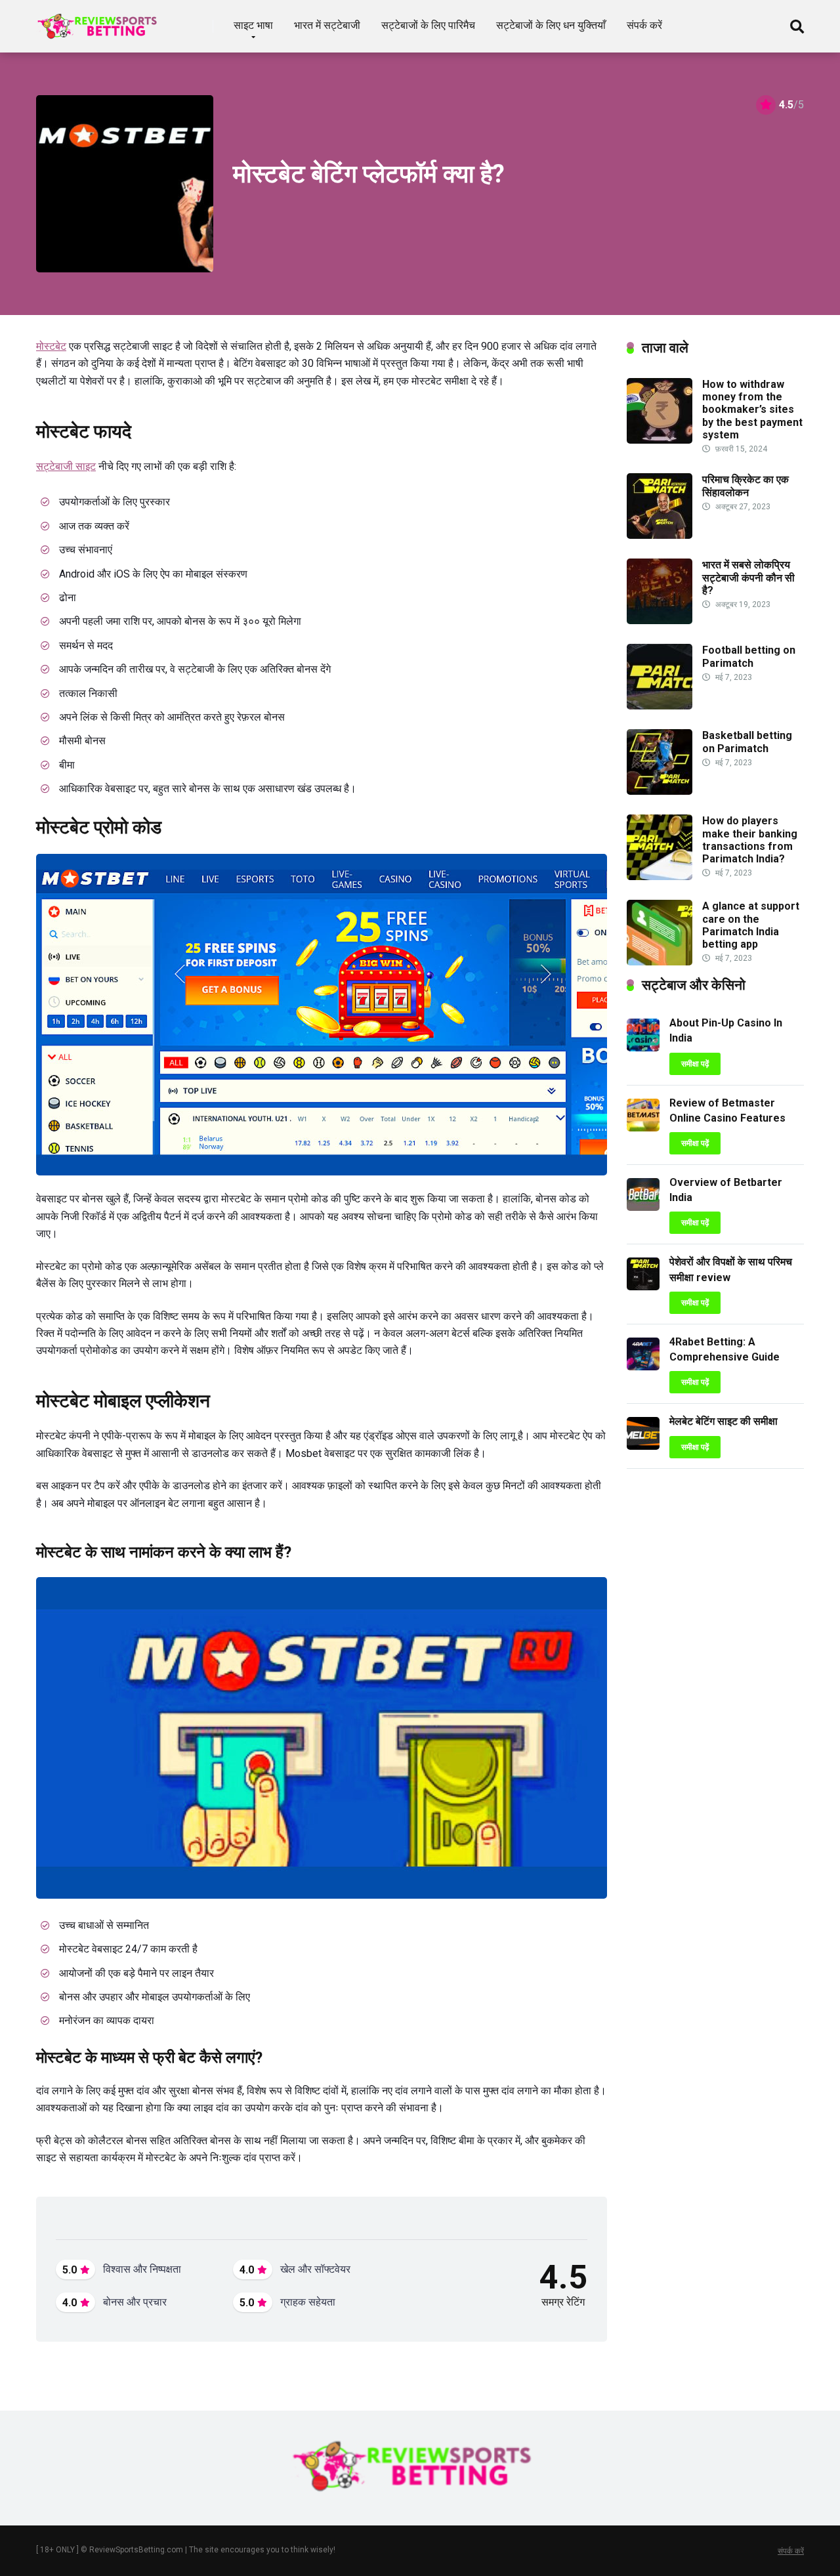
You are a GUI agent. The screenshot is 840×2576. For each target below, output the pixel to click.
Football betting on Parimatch (749, 656)
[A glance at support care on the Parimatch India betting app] (660, 962)
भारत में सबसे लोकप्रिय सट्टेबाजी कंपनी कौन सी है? (748, 577)
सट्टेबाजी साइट (66, 466)
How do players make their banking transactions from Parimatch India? (750, 840)
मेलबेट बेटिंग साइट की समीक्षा (724, 1421)
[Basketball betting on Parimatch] (660, 791)
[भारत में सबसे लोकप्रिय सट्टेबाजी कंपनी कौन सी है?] (660, 621)
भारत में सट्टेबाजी (327, 25)
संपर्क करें (644, 25)
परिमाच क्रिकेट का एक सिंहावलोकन (745, 486)
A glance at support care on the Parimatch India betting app (751, 925)
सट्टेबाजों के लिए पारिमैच (428, 25)
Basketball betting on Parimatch (747, 742)
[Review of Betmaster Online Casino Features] (643, 1128)
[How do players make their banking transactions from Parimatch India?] (660, 876)
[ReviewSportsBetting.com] (101, 21)
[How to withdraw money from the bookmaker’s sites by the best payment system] (660, 440)
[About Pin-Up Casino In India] (643, 1048)
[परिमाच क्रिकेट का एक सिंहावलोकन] (660, 535)
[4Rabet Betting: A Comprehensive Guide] (643, 1367)
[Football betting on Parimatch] (660, 706)
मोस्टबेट (51, 346)
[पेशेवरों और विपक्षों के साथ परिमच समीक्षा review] (643, 1287)
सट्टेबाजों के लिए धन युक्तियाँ (551, 25)
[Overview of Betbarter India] (643, 1207)
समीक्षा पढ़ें (695, 1064)
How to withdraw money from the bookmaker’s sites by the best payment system (752, 410)
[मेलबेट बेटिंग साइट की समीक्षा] (643, 1446)
